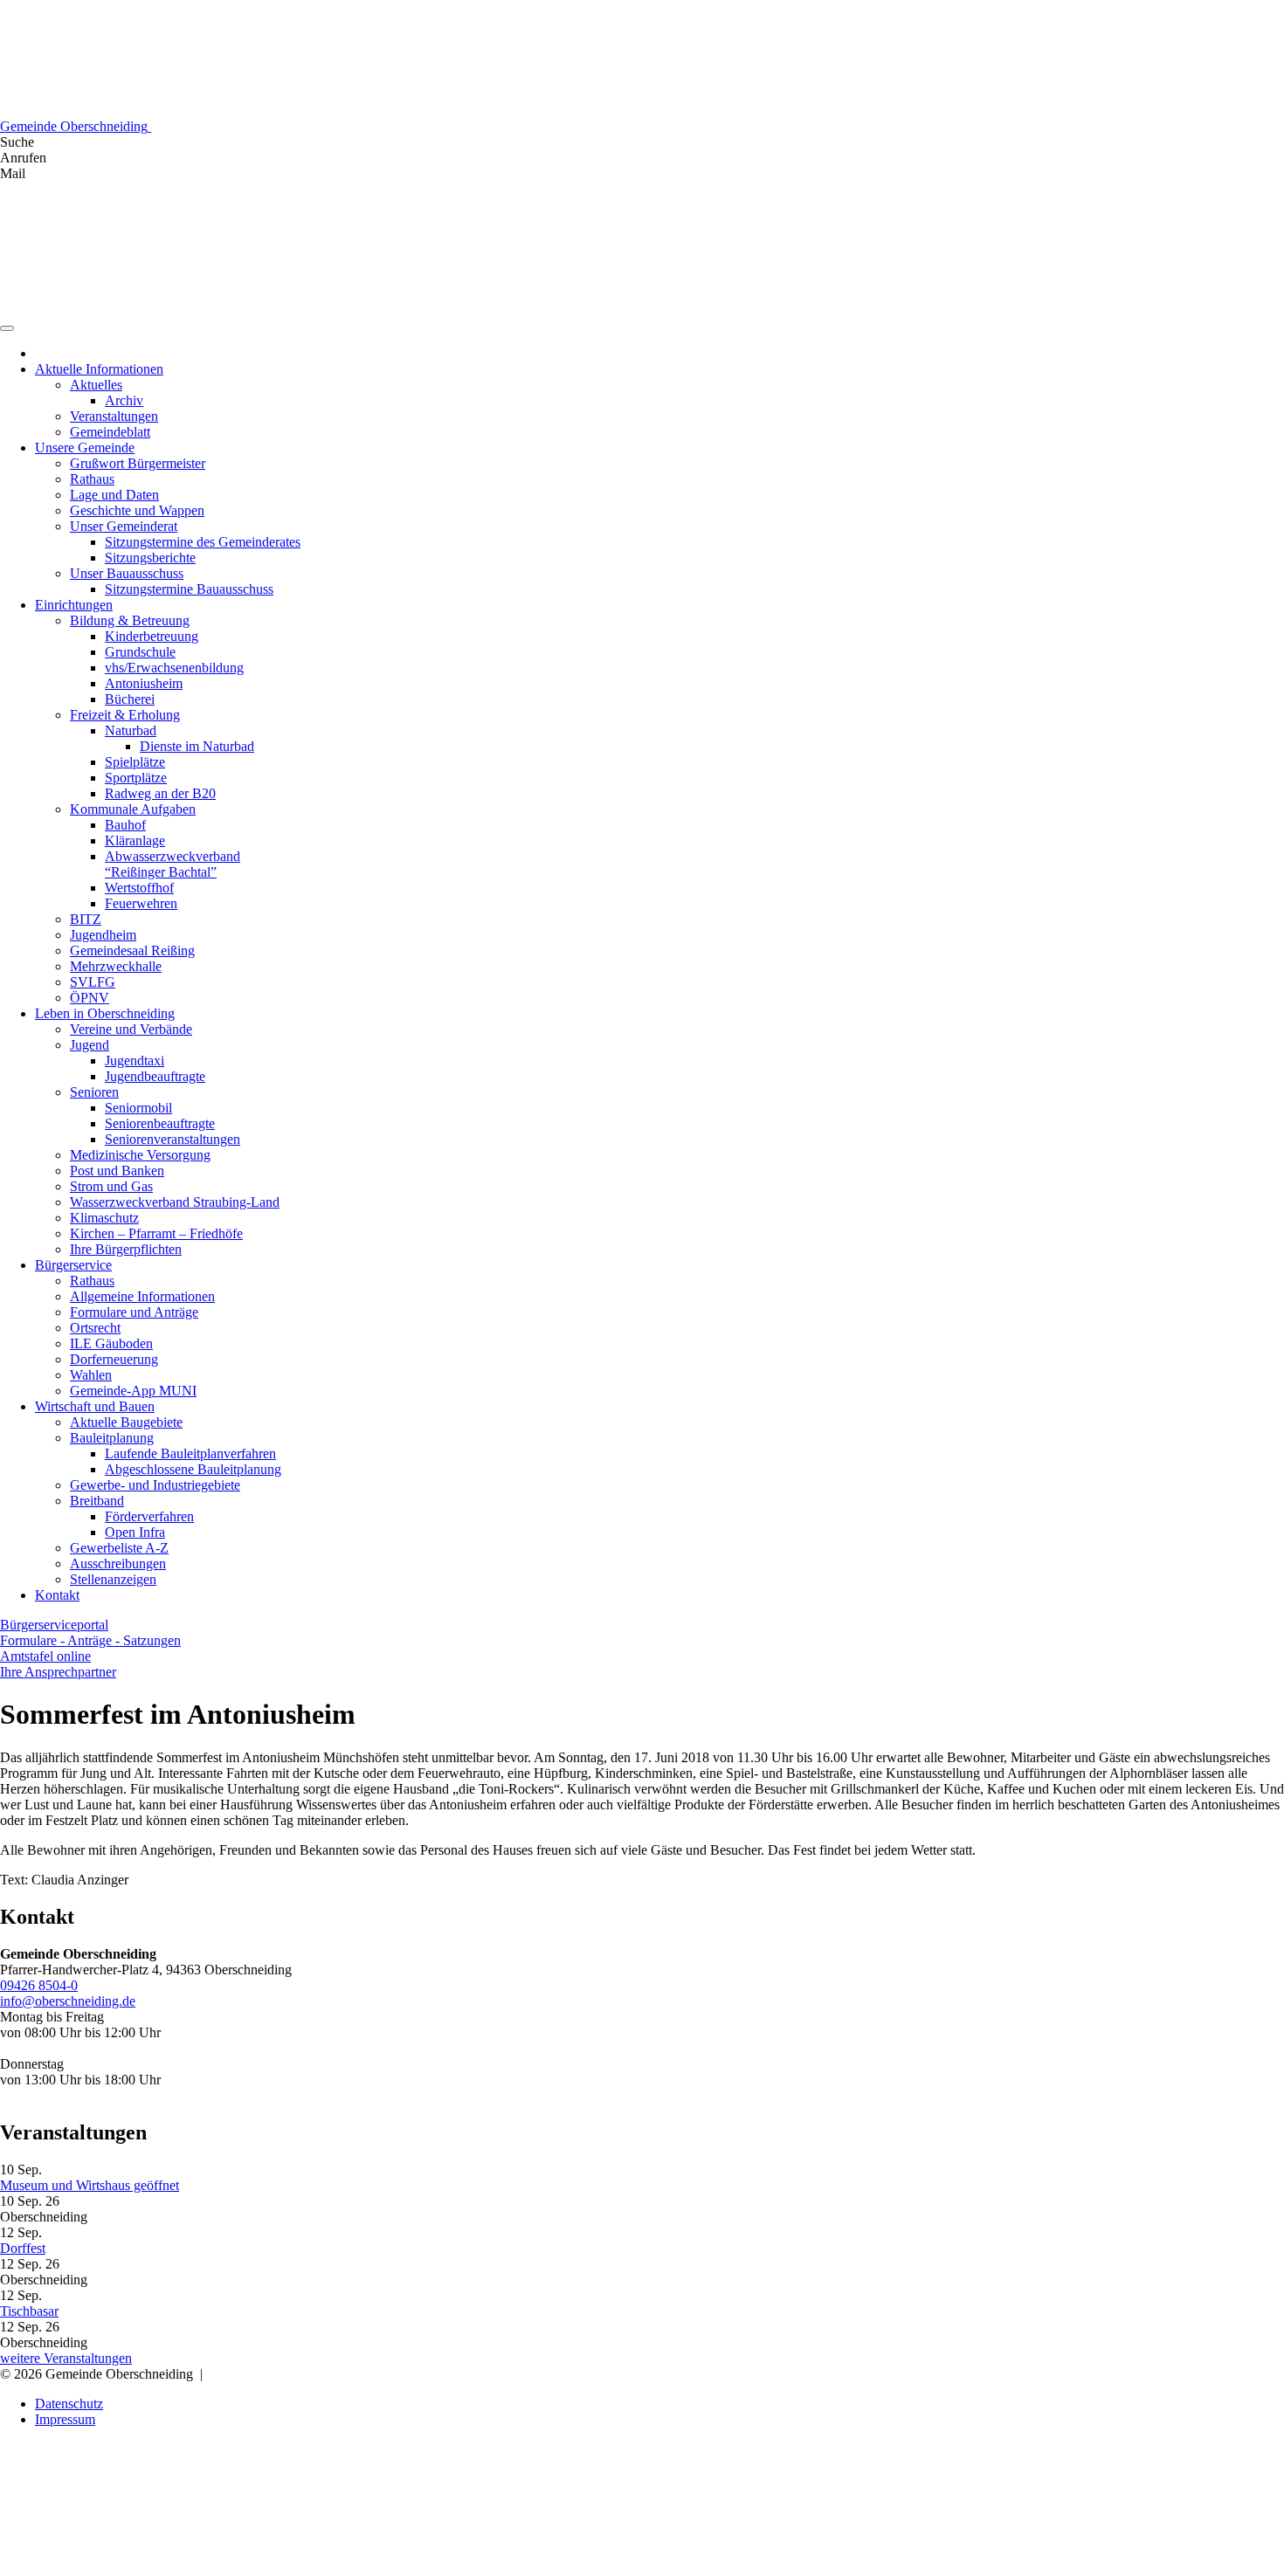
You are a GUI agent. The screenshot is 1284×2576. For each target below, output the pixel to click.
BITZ (86, 919)
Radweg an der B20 (160, 793)
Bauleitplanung (112, 1438)
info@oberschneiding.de (68, 2001)
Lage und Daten (114, 495)
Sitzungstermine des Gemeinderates (203, 542)
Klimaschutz (104, 1218)
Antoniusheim (144, 683)
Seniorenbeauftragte (160, 1123)
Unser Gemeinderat (124, 526)
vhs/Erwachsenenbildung (174, 668)
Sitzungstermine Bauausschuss (189, 589)
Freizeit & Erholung (125, 715)
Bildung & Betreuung (130, 620)
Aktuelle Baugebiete (126, 1422)
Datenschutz (69, 2404)
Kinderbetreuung (152, 636)
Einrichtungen (74, 605)
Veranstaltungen (114, 416)
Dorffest (23, 2248)
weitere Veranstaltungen (66, 2358)
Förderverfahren (149, 1516)
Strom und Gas (111, 1186)
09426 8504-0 (39, 1985)
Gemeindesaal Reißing (132, 951)
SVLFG (93, 982)
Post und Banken (117, 1171)
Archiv (124, 400)
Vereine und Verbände (131, 1029)
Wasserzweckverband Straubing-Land (175, 1202)
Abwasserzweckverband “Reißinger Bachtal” (173, 864)
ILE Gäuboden (111, 1343)
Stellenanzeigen (113, 1579)
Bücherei (130, 699)
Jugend (90, 1045)
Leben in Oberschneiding (105, 1013)
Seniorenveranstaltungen (173, 1139)
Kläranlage (135, 840)
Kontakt (57, 1595)
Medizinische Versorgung (140, 1155)
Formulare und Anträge (134, 1312)
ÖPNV (90, 998)
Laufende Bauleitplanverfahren (190, 1453)
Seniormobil (138, 1108)
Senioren (94, 1092)
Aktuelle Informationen (99, 369)
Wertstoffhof (139, 888)
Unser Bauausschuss (127, 573)
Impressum (65, 2419)
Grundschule (140, 652)
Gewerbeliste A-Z (119, 1548)
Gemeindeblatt (110, 432)
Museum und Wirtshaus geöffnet (90, 2185)
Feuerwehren (141, 903)
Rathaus (92, 479)
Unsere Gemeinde (85, 448)
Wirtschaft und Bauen (95, 1406)
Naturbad (131, 730)
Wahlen (91, 1375)
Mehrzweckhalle (116, 966)
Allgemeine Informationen (142, 1296)
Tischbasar (29, 2311)
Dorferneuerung (114, 1359)
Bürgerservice (73, 1265)
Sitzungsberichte (150, 558)
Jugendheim (103, 935)
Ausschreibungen (118, 1564)
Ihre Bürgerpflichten (126, 1249)
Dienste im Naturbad (197, 746)
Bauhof (125, 825)
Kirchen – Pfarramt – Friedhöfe (156, 1233)
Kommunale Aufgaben (133, 809)
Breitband (97, 1501)
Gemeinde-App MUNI (133, 1391)
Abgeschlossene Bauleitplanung (193, 1469)
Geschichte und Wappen (137, 510)
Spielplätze (135, 762)
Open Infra (135, 1532)
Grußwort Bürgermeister (138, 463)
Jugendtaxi (135, 1061)
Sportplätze (136, 778)
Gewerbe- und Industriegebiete (155, 1485)
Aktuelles (96, 385)
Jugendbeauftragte (155, 1076)
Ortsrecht (95, 1328)
